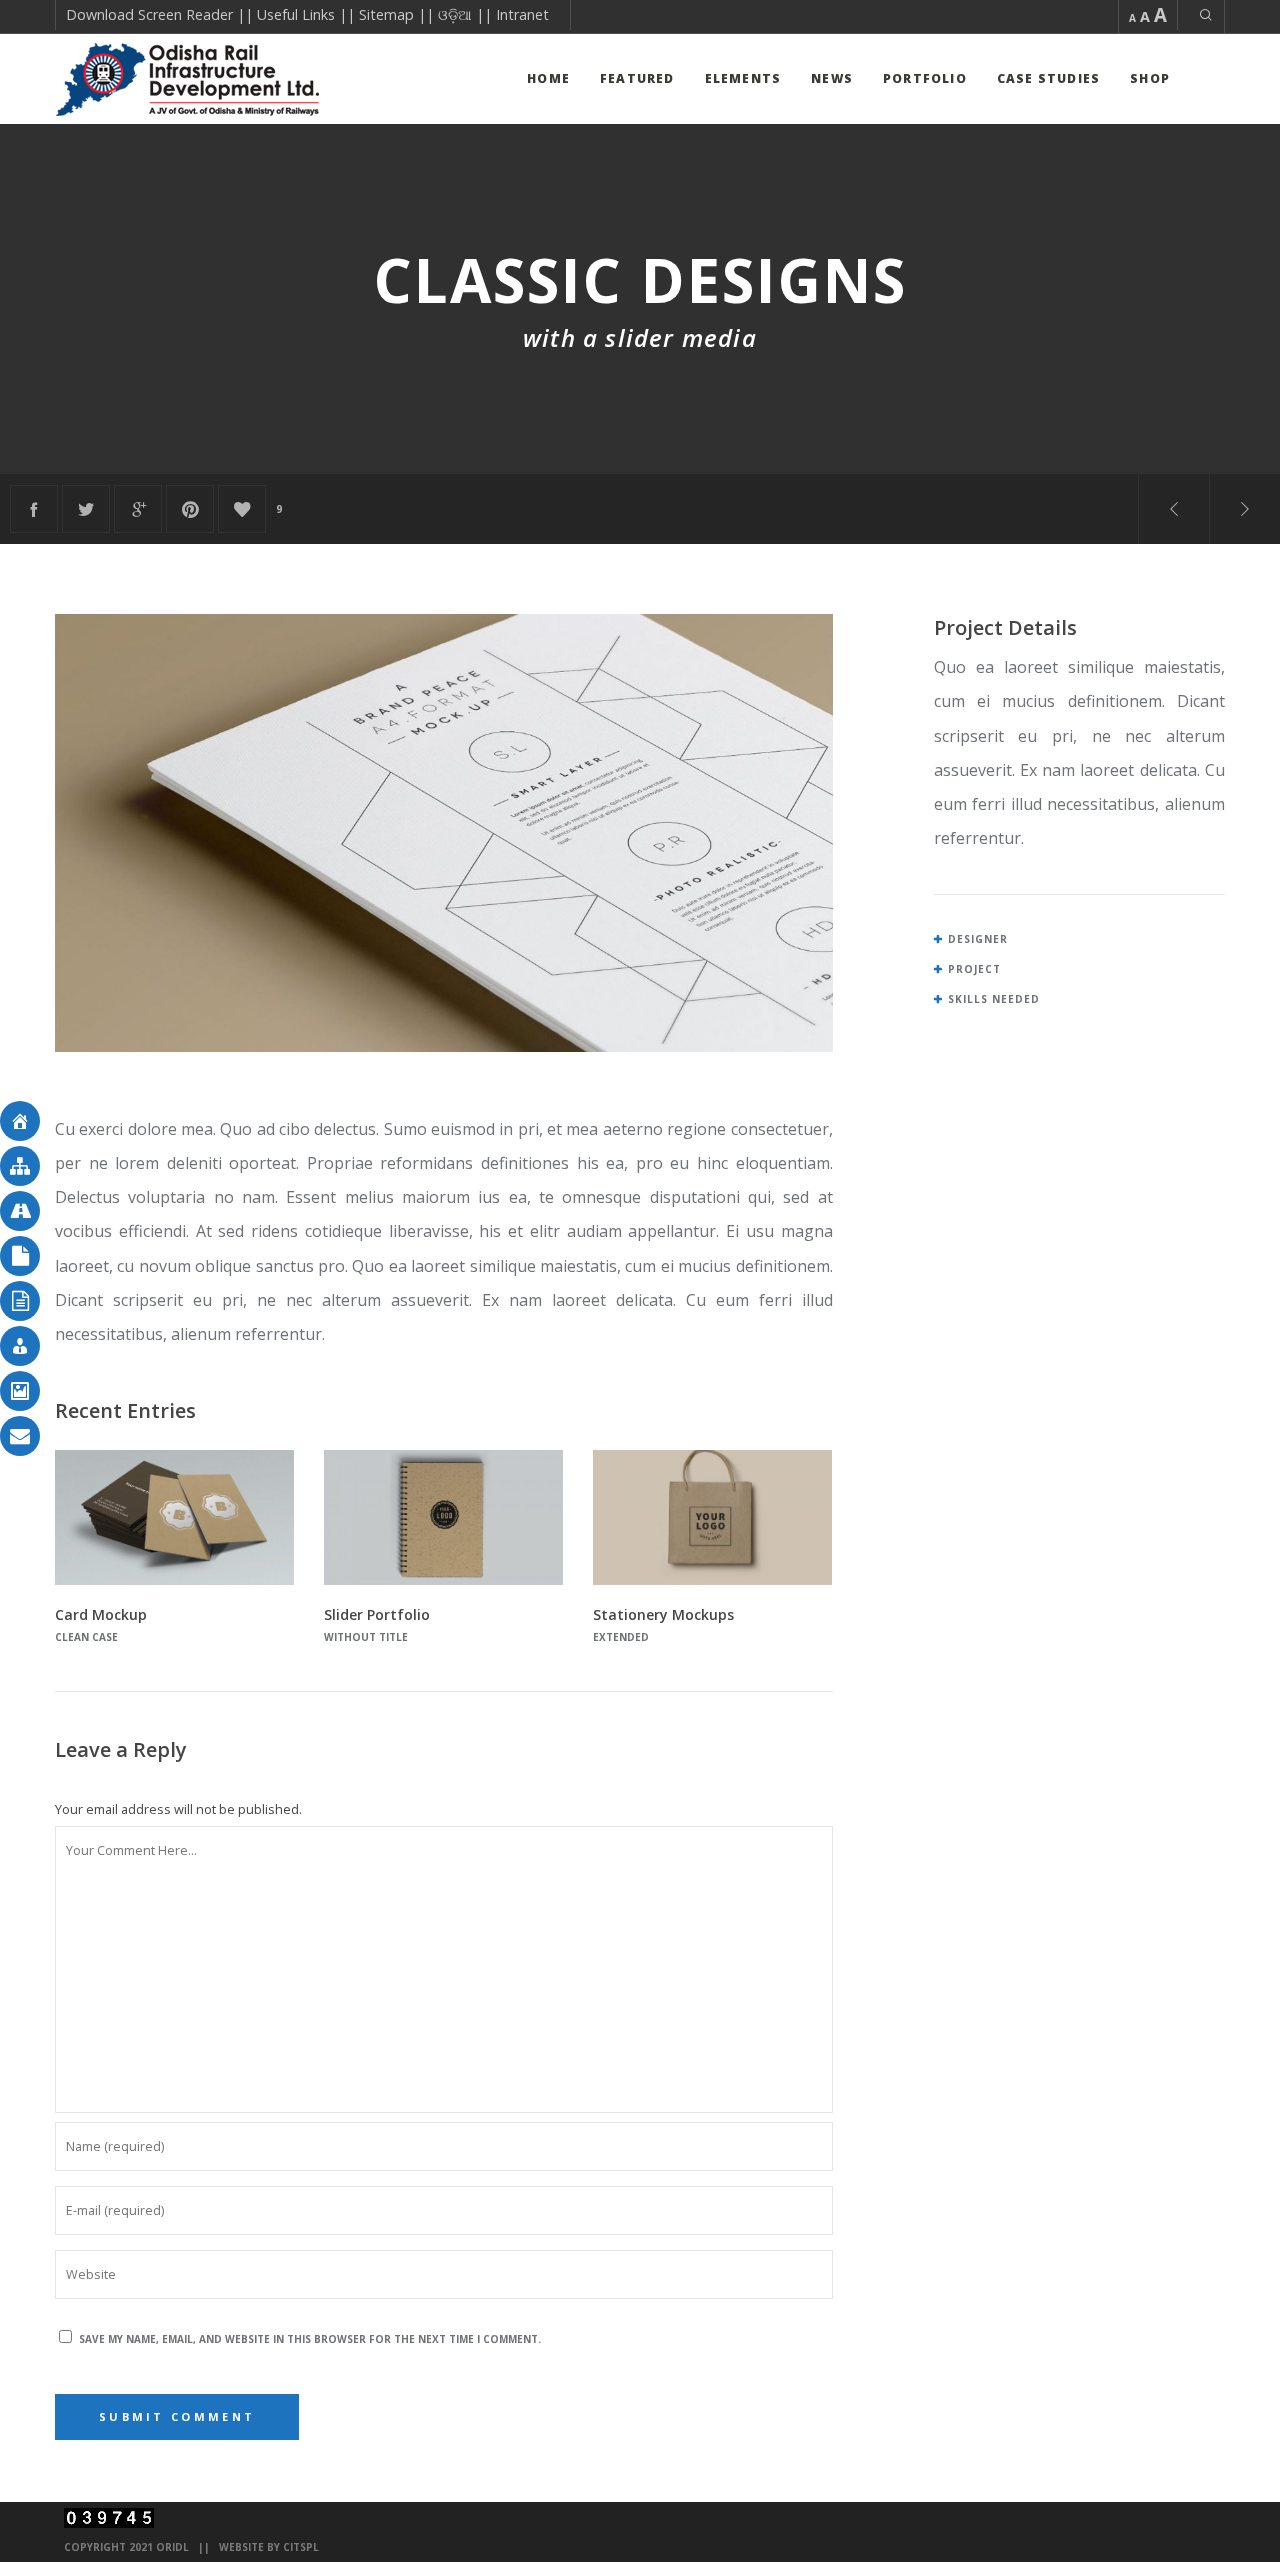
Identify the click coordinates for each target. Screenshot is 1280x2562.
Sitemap (386, 14)
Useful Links (296, 14)
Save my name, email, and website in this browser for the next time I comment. (310, 2339)
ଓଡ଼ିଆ (455, 14)
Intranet (522, 14)
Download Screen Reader (149, 14)
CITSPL (301, 2547)
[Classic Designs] (34, 509)
